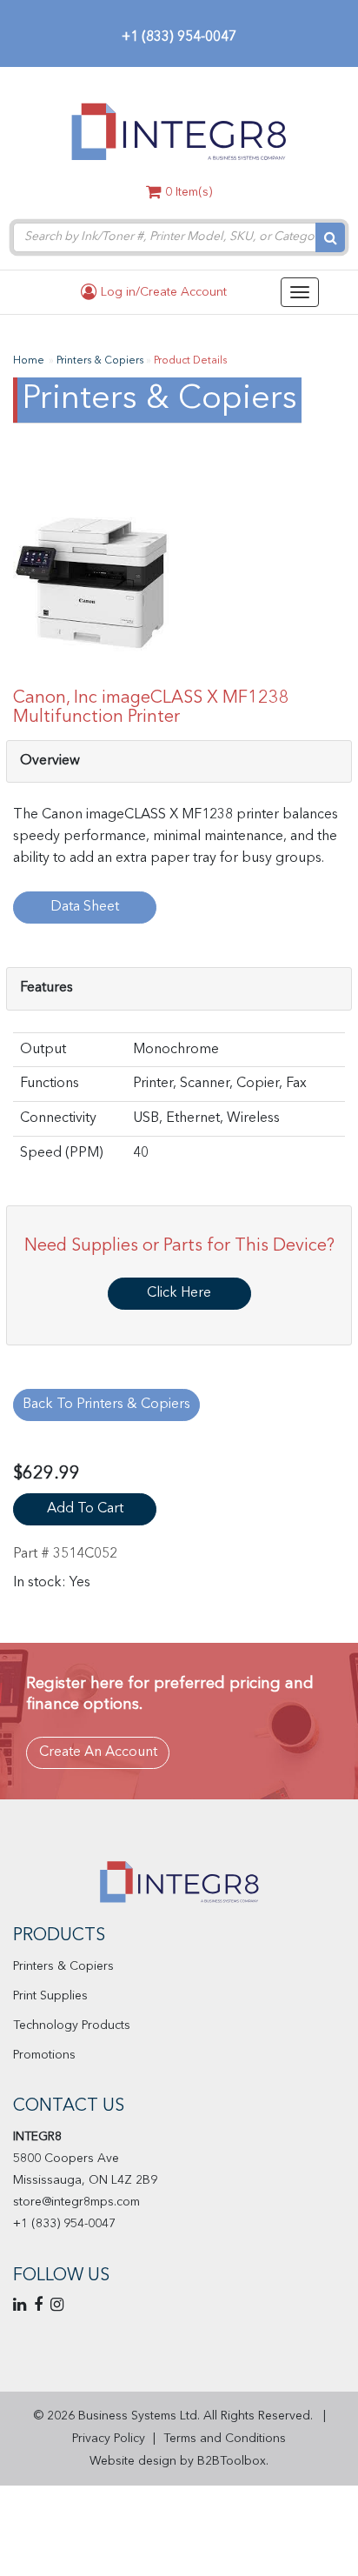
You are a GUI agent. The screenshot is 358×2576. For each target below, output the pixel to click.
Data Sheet (85, 907)
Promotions (44, 2055)
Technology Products (72, 2025)
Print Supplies (50, 1996)
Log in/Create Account (162, 292)
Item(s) (189, 192)
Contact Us (69, 2106)
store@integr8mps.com (76, 2202)
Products (59, 1936)
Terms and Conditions (225, 2439)
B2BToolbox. (233, 2461)
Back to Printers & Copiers (106, 1405)
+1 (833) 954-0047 (179, 37)
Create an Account (98, 1752)
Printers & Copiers (63, 1966)
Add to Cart (85, 1509)
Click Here (179, 1293)
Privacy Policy (109, 2439)
